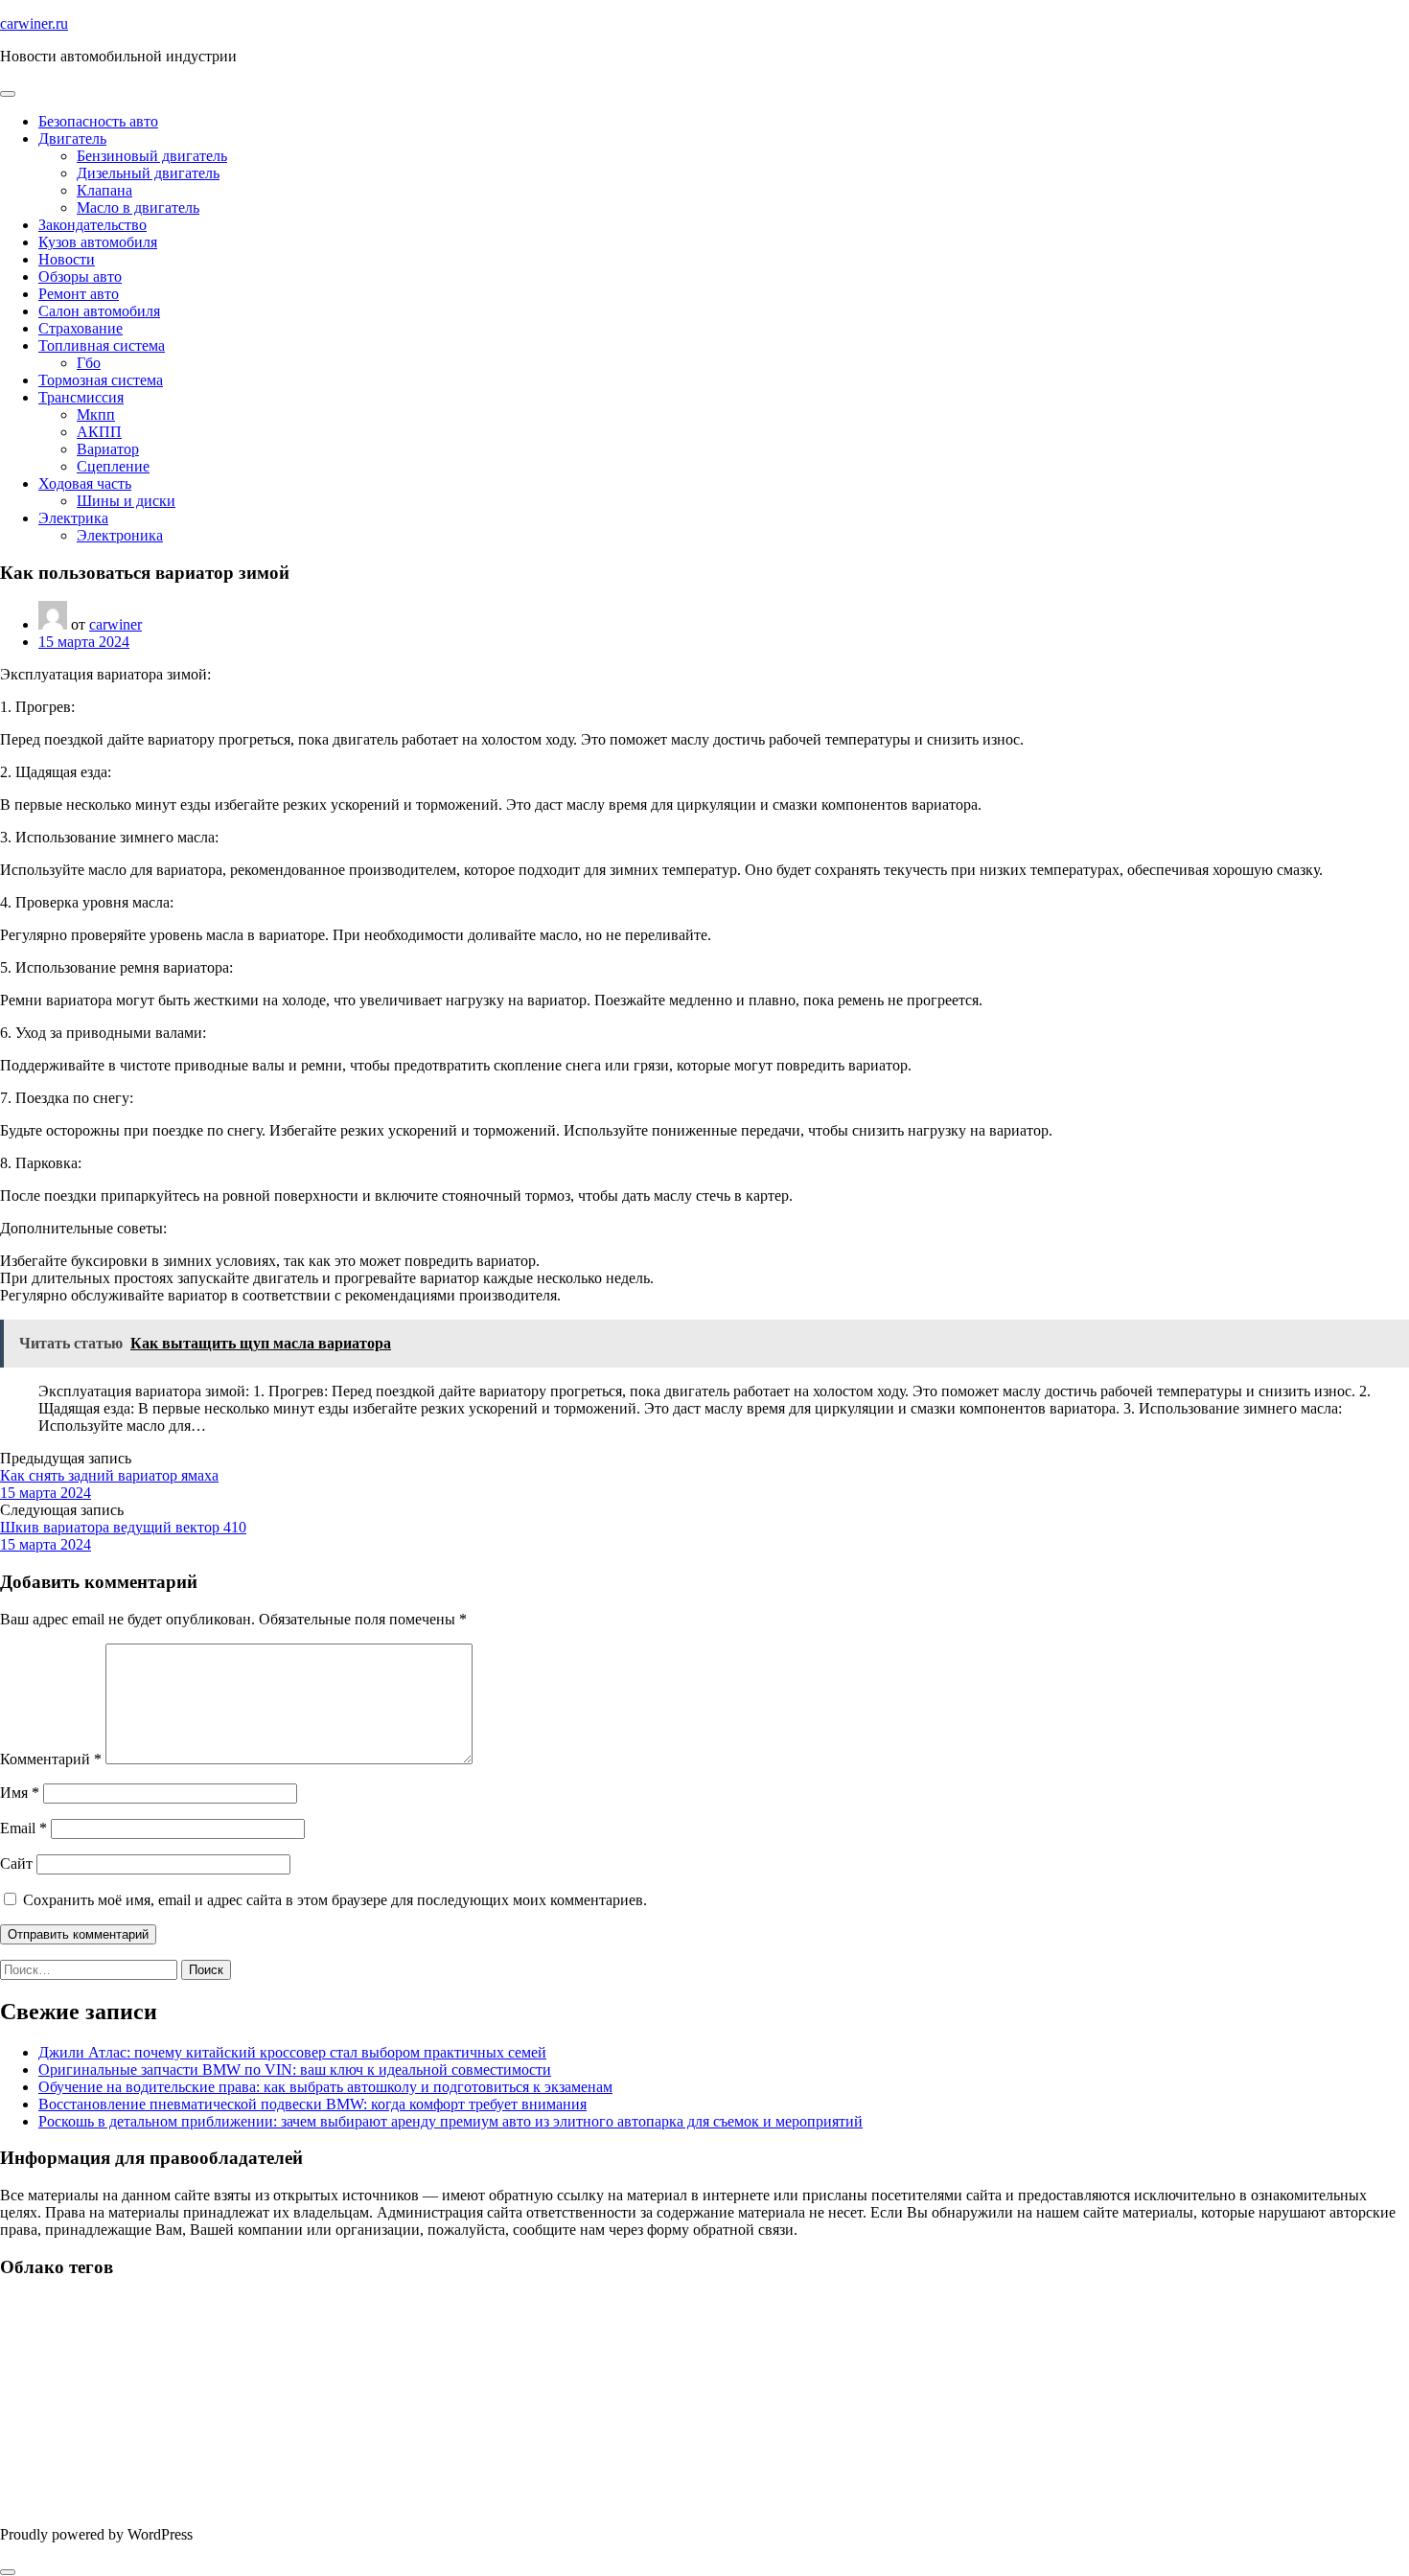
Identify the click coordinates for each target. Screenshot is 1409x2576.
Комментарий (51, 1759)
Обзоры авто (80, 276)
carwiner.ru (34, 23)
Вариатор (108, 449)
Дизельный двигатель (148, 173)
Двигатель (72, 138)
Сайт (16, 1863)
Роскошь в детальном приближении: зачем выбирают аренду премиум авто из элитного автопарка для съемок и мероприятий (450, 2121)
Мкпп (96, 414)
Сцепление (113, 466)
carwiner (115, 624)
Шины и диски (126, 501)
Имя (20, 1793)
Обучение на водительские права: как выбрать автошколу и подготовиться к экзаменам (325, 2087)
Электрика (73, 518)
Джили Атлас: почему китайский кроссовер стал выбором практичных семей (292, 2052)
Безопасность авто (98, 121)
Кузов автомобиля (98, 242)
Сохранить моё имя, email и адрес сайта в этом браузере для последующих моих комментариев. (335, 1900)
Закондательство (92, 225)
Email (23, 1828)
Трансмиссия (81, 397)
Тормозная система (101, 380)
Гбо (89, 363)
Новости (67, 259)
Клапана (104, 190)
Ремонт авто (79, 294)
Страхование (81, 328)
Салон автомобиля (99, 311)
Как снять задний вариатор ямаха (109, 1475)
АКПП (99, 432)
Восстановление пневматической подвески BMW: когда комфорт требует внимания (312, 2104)
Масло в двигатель (138, 207)
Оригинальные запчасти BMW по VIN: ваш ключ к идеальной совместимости (295, 2070)
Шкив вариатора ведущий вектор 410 (123, 1527)
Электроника (120, 535)
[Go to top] (8, 2572)
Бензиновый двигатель (152, 156)
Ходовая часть (85, 483)
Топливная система (102, 345)
